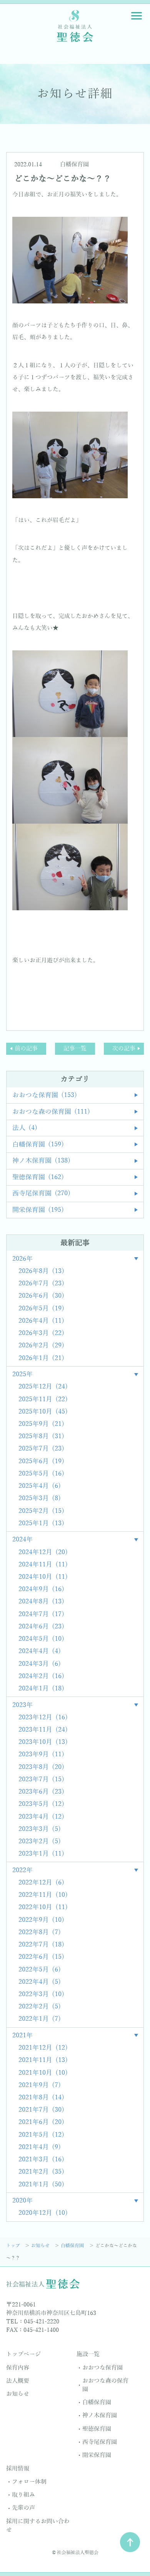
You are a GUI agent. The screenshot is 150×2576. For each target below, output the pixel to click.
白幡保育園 (74, 164)
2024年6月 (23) (41, 1627)
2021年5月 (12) (41, 2135)
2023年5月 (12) (41, 1804)
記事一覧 (75, 1048)
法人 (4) (25, 1128)
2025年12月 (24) (43, 1387)
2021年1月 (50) (41, 2185)
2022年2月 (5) (40, 2007)
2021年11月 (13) (43, 2060)
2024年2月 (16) (41, 1676)
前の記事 (26, 1048)
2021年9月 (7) (40, 2085)
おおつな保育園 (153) (45, 1095)
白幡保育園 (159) (38, 1145)
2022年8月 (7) (40, 1932)
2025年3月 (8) (40, 1498)
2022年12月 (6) (41, 1883)
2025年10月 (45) (43, 1412)
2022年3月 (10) (41, 1994)
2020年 (22, 2201)
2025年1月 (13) (41, 1523)
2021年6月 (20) (41, 2122)
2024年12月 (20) (43, 1552)
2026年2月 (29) (41, 1346)
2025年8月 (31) (41, 1436)
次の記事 (124, 1048)
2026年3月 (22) (41, 1333)
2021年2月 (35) (41, 2172)
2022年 (22, 1870)
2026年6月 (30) (41, 1296)
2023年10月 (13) (43, 1742)
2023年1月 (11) (41, 1854)
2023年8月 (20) (41, 1767)
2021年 (22, 2036)
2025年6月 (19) (41, 1461)
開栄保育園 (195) (38, 1210)
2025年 (22, 1374)
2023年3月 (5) (40, 1829)
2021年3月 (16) (41, 2160)
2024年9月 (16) (41, 1589)
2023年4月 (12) (41, 1817)
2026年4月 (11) (41, 1321)
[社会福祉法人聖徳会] (75, 25)
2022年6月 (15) (41, 1957)
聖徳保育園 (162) (38, 1177)
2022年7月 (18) (41, 1945)
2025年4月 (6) (40, 1486)
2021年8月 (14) (41, 2098)
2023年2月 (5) (40, 1842)
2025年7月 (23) (41, 1449)
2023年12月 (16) (43, 1718)
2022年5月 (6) (40, 1970)
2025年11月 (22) (43, 1399)
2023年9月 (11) (41, 1754)
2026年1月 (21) (41, 1358)
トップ (14, 2246)
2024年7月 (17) (41, 1614)
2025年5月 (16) (41, 1474)
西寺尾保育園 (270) (41, 1193)
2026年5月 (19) (41, 1309)
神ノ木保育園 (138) (41, 1161)
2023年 (22, 1705)
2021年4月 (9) (40, 2147)
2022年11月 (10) (43, 1895)
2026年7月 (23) (41, 1284)
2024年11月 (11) (43, 1565)
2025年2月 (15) (41, 1511)
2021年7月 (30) (41, 2110)
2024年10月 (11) (43, 1577)
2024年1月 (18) (41, 1689)
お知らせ (41, 2246)
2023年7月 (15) (41, 1780)
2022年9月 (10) (41, 1920)
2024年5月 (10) (41, 1639)
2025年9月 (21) (41, 1424)
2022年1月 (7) (40, 2019)
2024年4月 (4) (40, 1651)
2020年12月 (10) (43, 2213)
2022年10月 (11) (43, 1907)
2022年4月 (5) (40, 1982)
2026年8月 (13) (41, 1271)
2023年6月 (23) (41, 1792)
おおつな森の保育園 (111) (51, 1112)
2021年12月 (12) (43, 2048)
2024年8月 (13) (41, 1602)
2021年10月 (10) (43, 2073)
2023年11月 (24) (43, 1730)
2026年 (22, 1259)
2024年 (22, 1540)
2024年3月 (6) (40, 1664)
